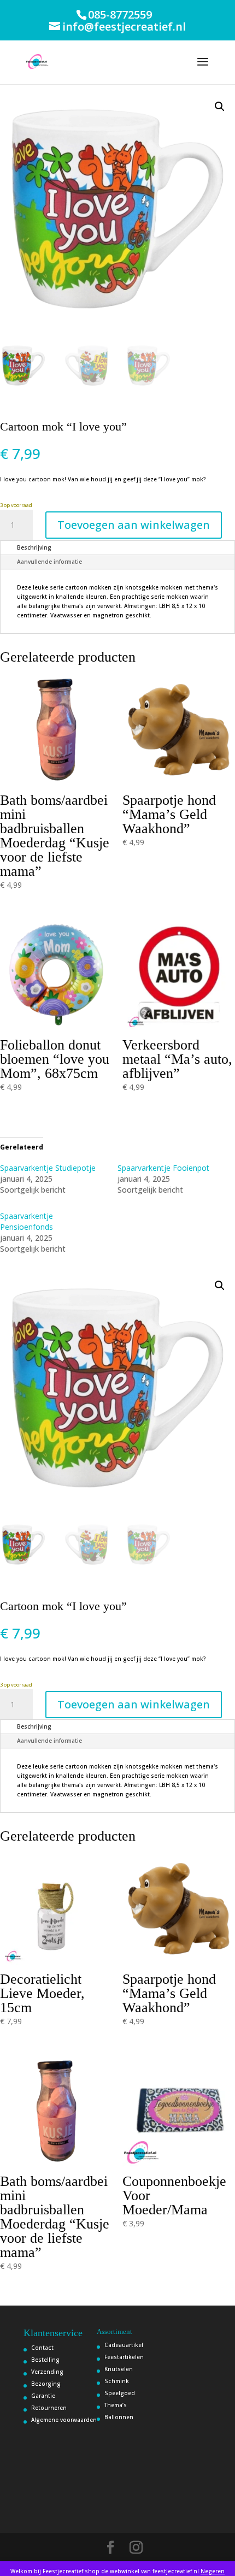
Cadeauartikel (124, 2345)
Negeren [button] (213, 2571)
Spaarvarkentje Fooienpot (163, 1168)
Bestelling (45, 2360)
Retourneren (49, 2408)
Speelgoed (120, 2393)
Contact (42, 2348)
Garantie (43, 2396)
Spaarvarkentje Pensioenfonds (27, 1221)
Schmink (117, 2381)
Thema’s (116, 2405)
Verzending (47, 2372)
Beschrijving (34, 547)
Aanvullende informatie (49, 562)
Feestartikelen (124, 2357)
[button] (220, 107)
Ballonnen (119, 2417)
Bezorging (46, 2384)
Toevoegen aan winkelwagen (134, 525)
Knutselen (119, 2369)
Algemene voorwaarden (64, 2420)
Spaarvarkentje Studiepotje (48, 1168)
